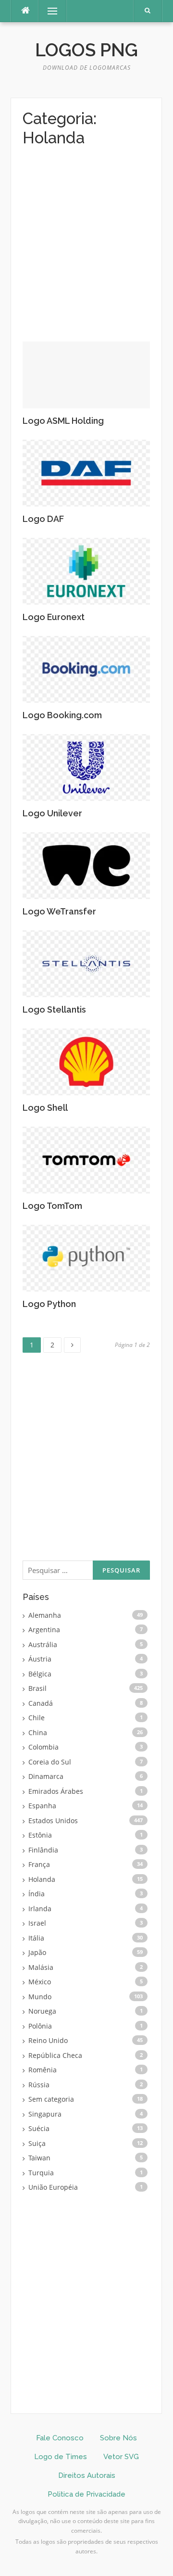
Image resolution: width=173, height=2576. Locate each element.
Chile (37, 1718)
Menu (48, 11)
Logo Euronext (54, 617)
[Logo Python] (86, 1257)
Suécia (39, 2128)
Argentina (44, 1630)
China (38, 1732)
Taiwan (39, 2158)
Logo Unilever (52, 813)
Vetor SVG (121, 2457)
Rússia (39, 2085)
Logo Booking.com (62, 715)
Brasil (37, 1688)
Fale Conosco (60, 2438)
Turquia (41, 2173)
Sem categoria (51, 2099)
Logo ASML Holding (63, 421)
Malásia (41, 1967)
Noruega (42, 2011)
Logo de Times (61, 2457)
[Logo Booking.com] (86, 668)
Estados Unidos (53, 1821)
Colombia (43, 1747)
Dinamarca (46, 1776)
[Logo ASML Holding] (86, 374)
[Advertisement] (86, 251)
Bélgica (40, 1674)
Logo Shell (45, 1108)
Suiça (37, 2143)
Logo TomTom (52, 1206)
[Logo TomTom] (86, 1159)
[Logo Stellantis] (86, 963)
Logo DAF (43, 519)
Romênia (43, 2070)
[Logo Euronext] (86, 570)
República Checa (55, 2055)
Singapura (45, 2114)
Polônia (40, 2026)
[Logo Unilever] (86, 767)
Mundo (40, 1997)
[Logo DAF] (86, 472)
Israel (37, 1923)
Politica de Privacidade (86, 2494)
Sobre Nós (118, 2438)
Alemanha (45, 1615)
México (40, 1982)
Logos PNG (86, 50)
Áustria (40, 1659)
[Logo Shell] (86, 1061)
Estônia (40, 1835)
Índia (37, 1894)
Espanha (42, 1806)
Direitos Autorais (87, 2475)
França (39, 1864)
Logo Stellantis (54, 1009)
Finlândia (43, 1850)
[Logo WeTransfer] (86, 865)
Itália (36, 1938)
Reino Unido (48, 2040)
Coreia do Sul (50, 1762)
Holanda (42, 1879)
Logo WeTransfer (59, 911)
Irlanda (40, 1909)
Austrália (43, 1644)
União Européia (53, 2187)
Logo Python (49, 1304)
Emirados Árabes (56, 1791)
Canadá (41, 1703)
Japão (37, 1952)
